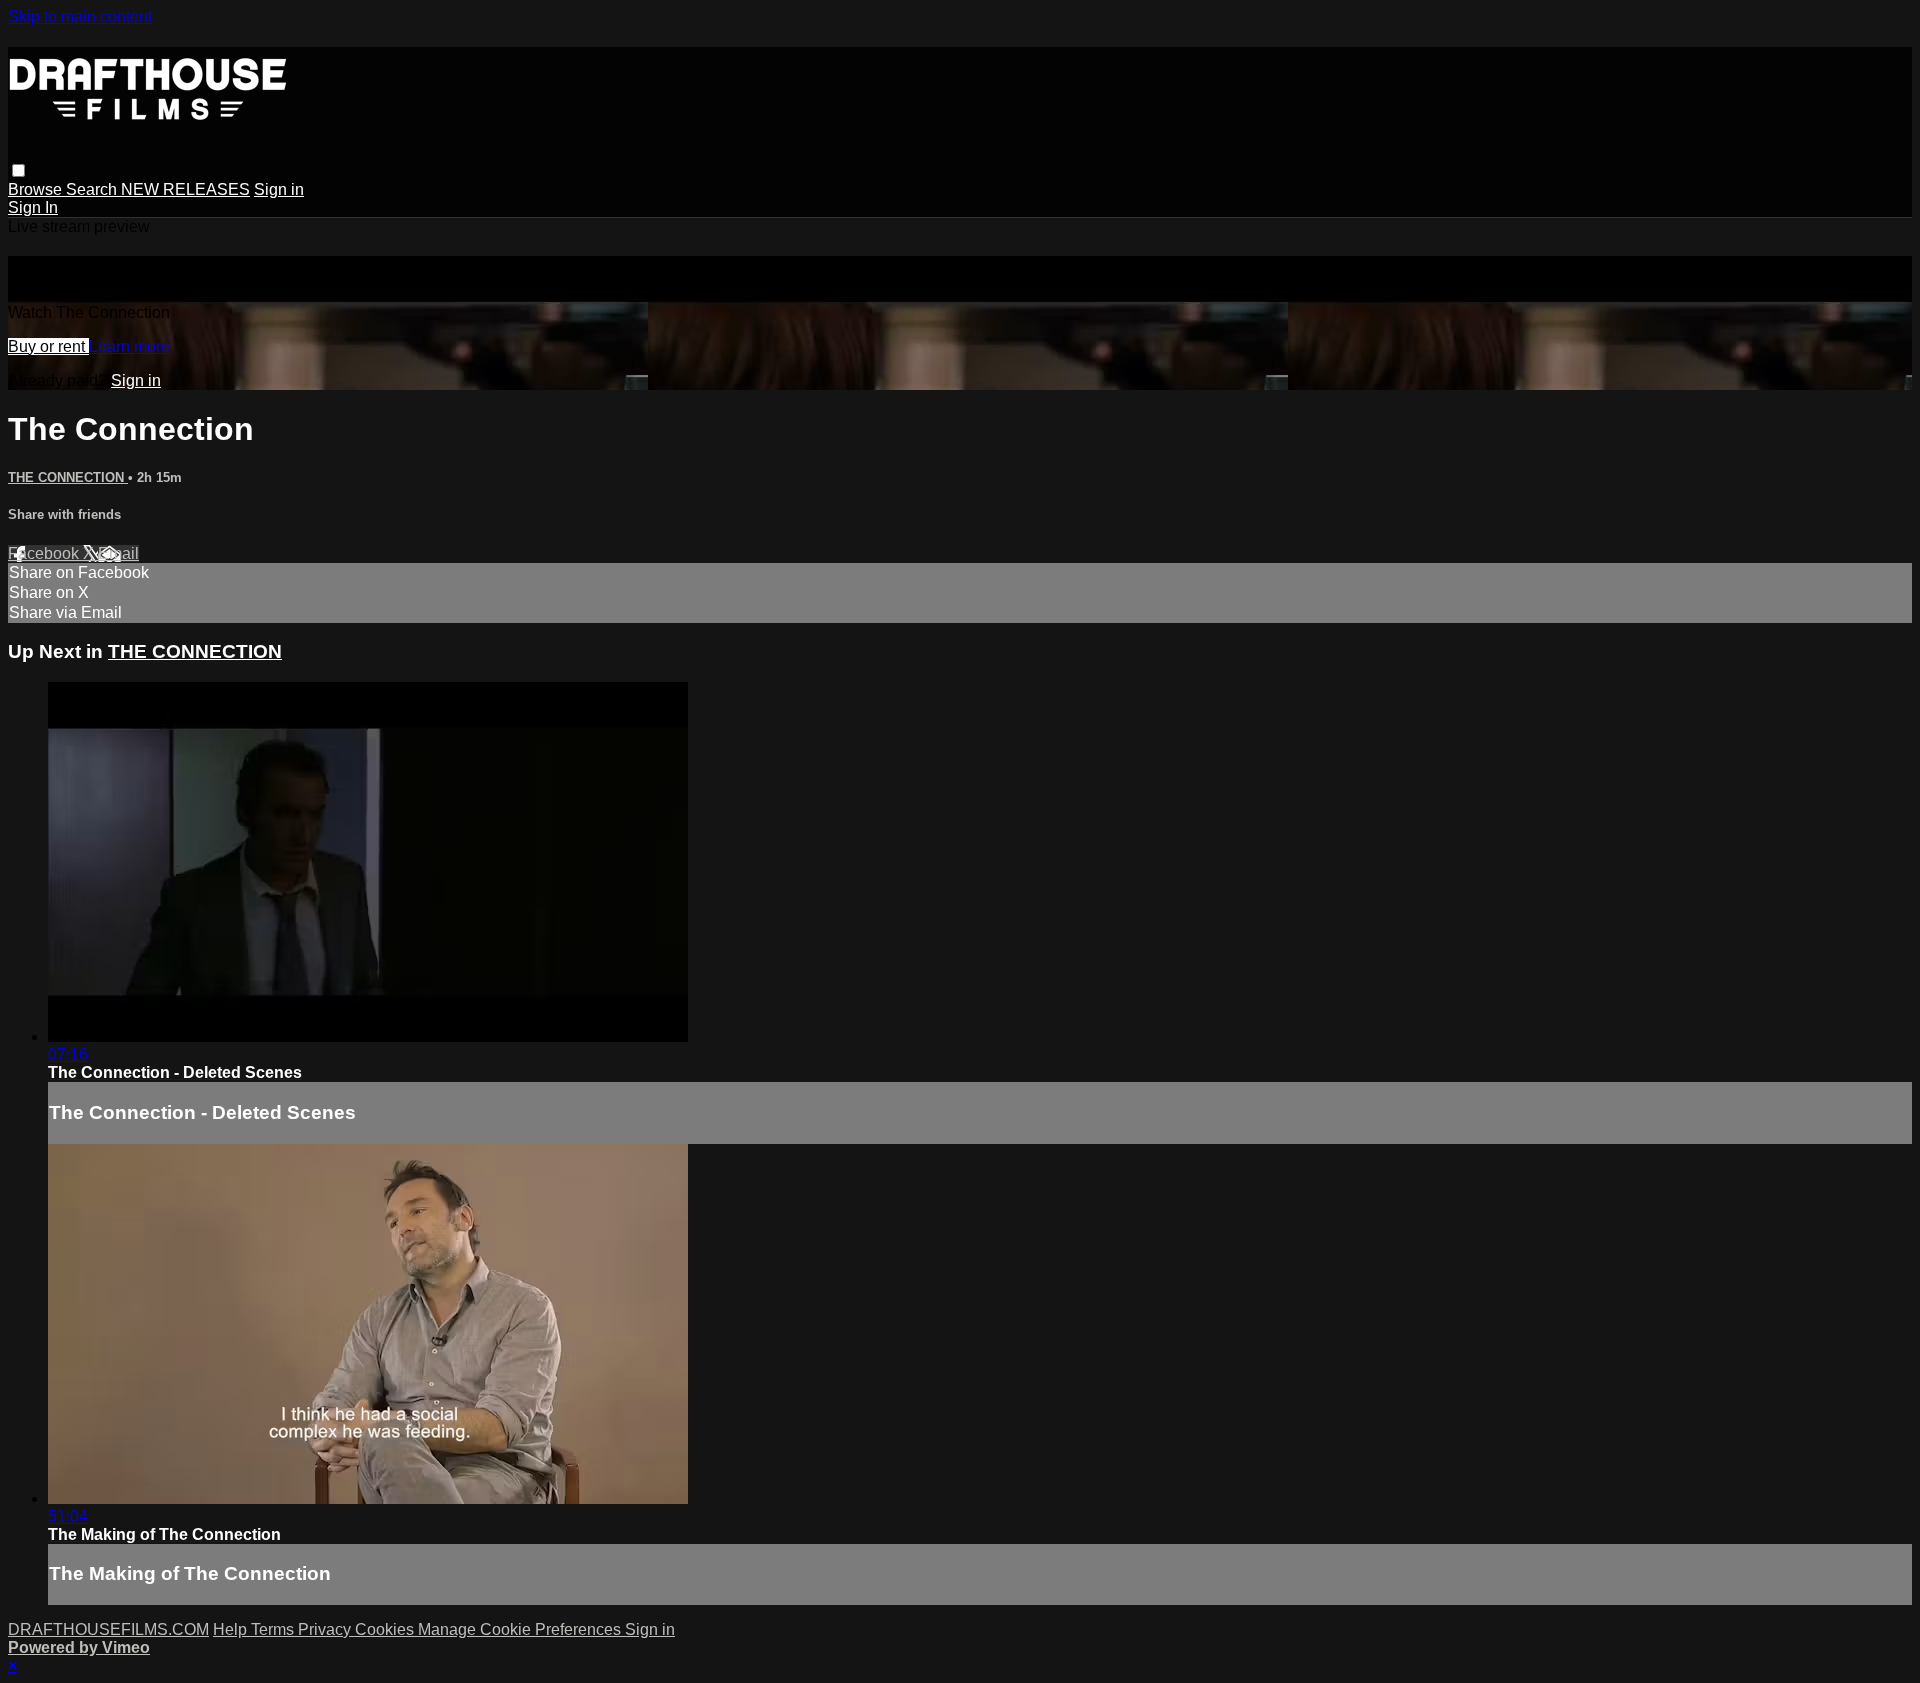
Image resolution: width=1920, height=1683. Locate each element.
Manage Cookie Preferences (521, 1629)
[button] (18, 170)
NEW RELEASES (185, 189)
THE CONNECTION (68, 477)
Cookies (386, 1629)
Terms (274, 1629)
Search (93, 189)
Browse (37, 189)
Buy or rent (48, 346)
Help (232, 1629)
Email (118, 553)
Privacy (326, 1629)
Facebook (45, 553)
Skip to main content (80, 16)
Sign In (33, 207)
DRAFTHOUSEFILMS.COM (108, 1629)
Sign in (279, 189)
